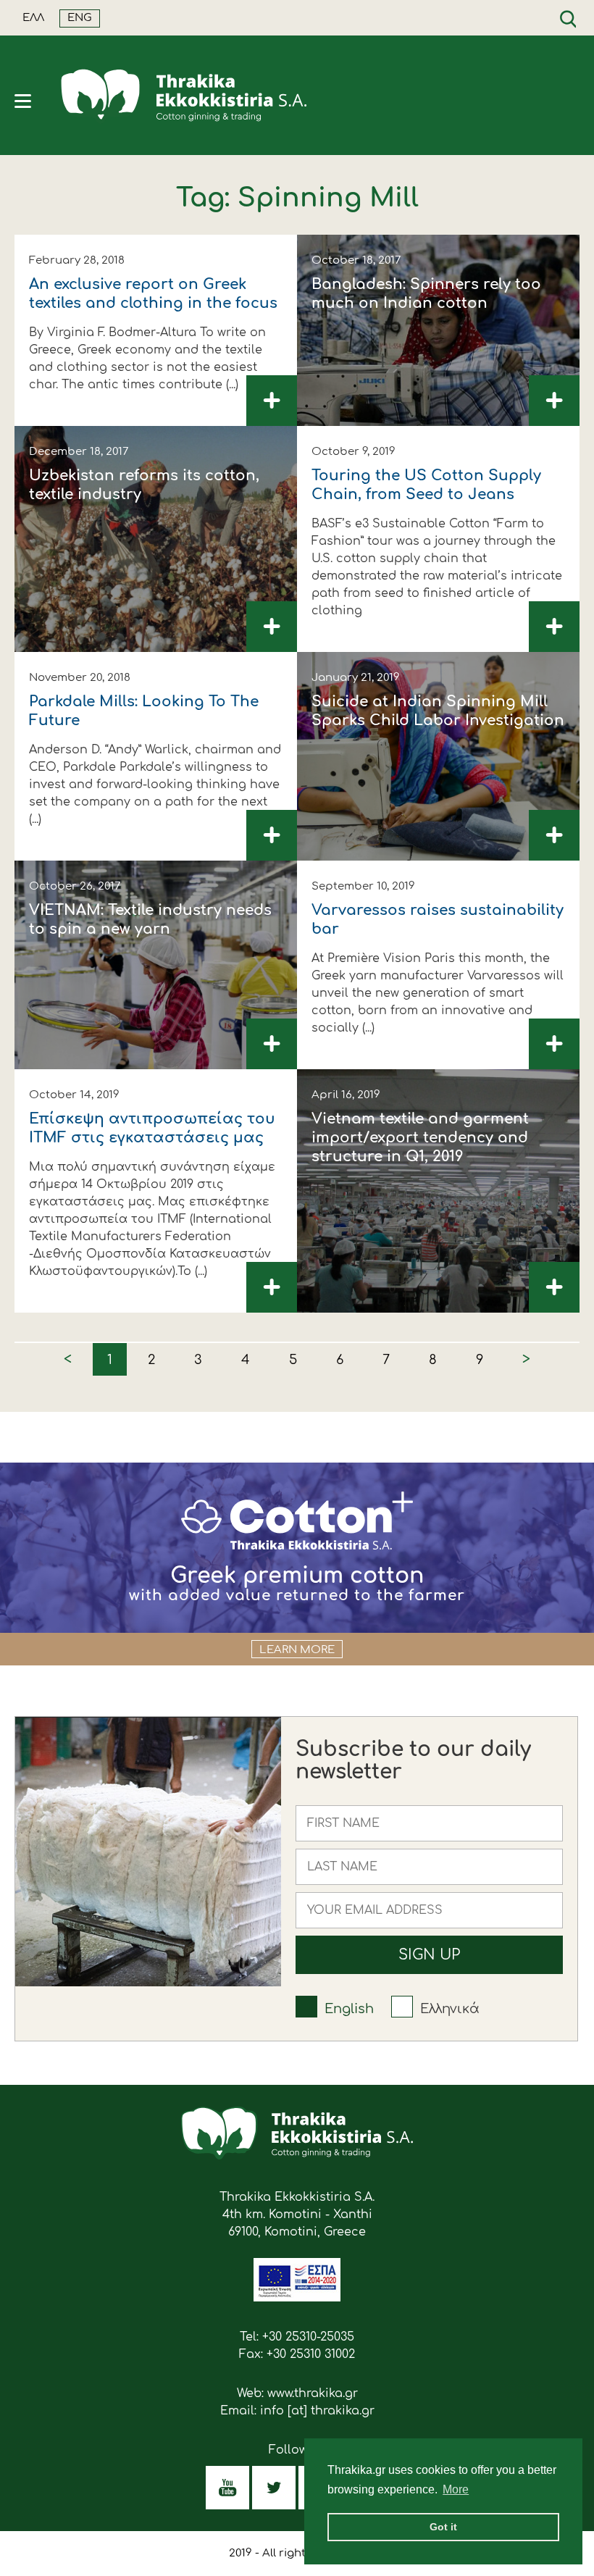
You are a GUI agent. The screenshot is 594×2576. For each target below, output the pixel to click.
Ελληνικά (450, 2009)
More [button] (456, 2489)
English (349, 2009)
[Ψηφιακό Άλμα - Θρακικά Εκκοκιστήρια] (297, 2298)
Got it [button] (443, 2527)
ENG (80, 18)
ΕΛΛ (33, 18)
